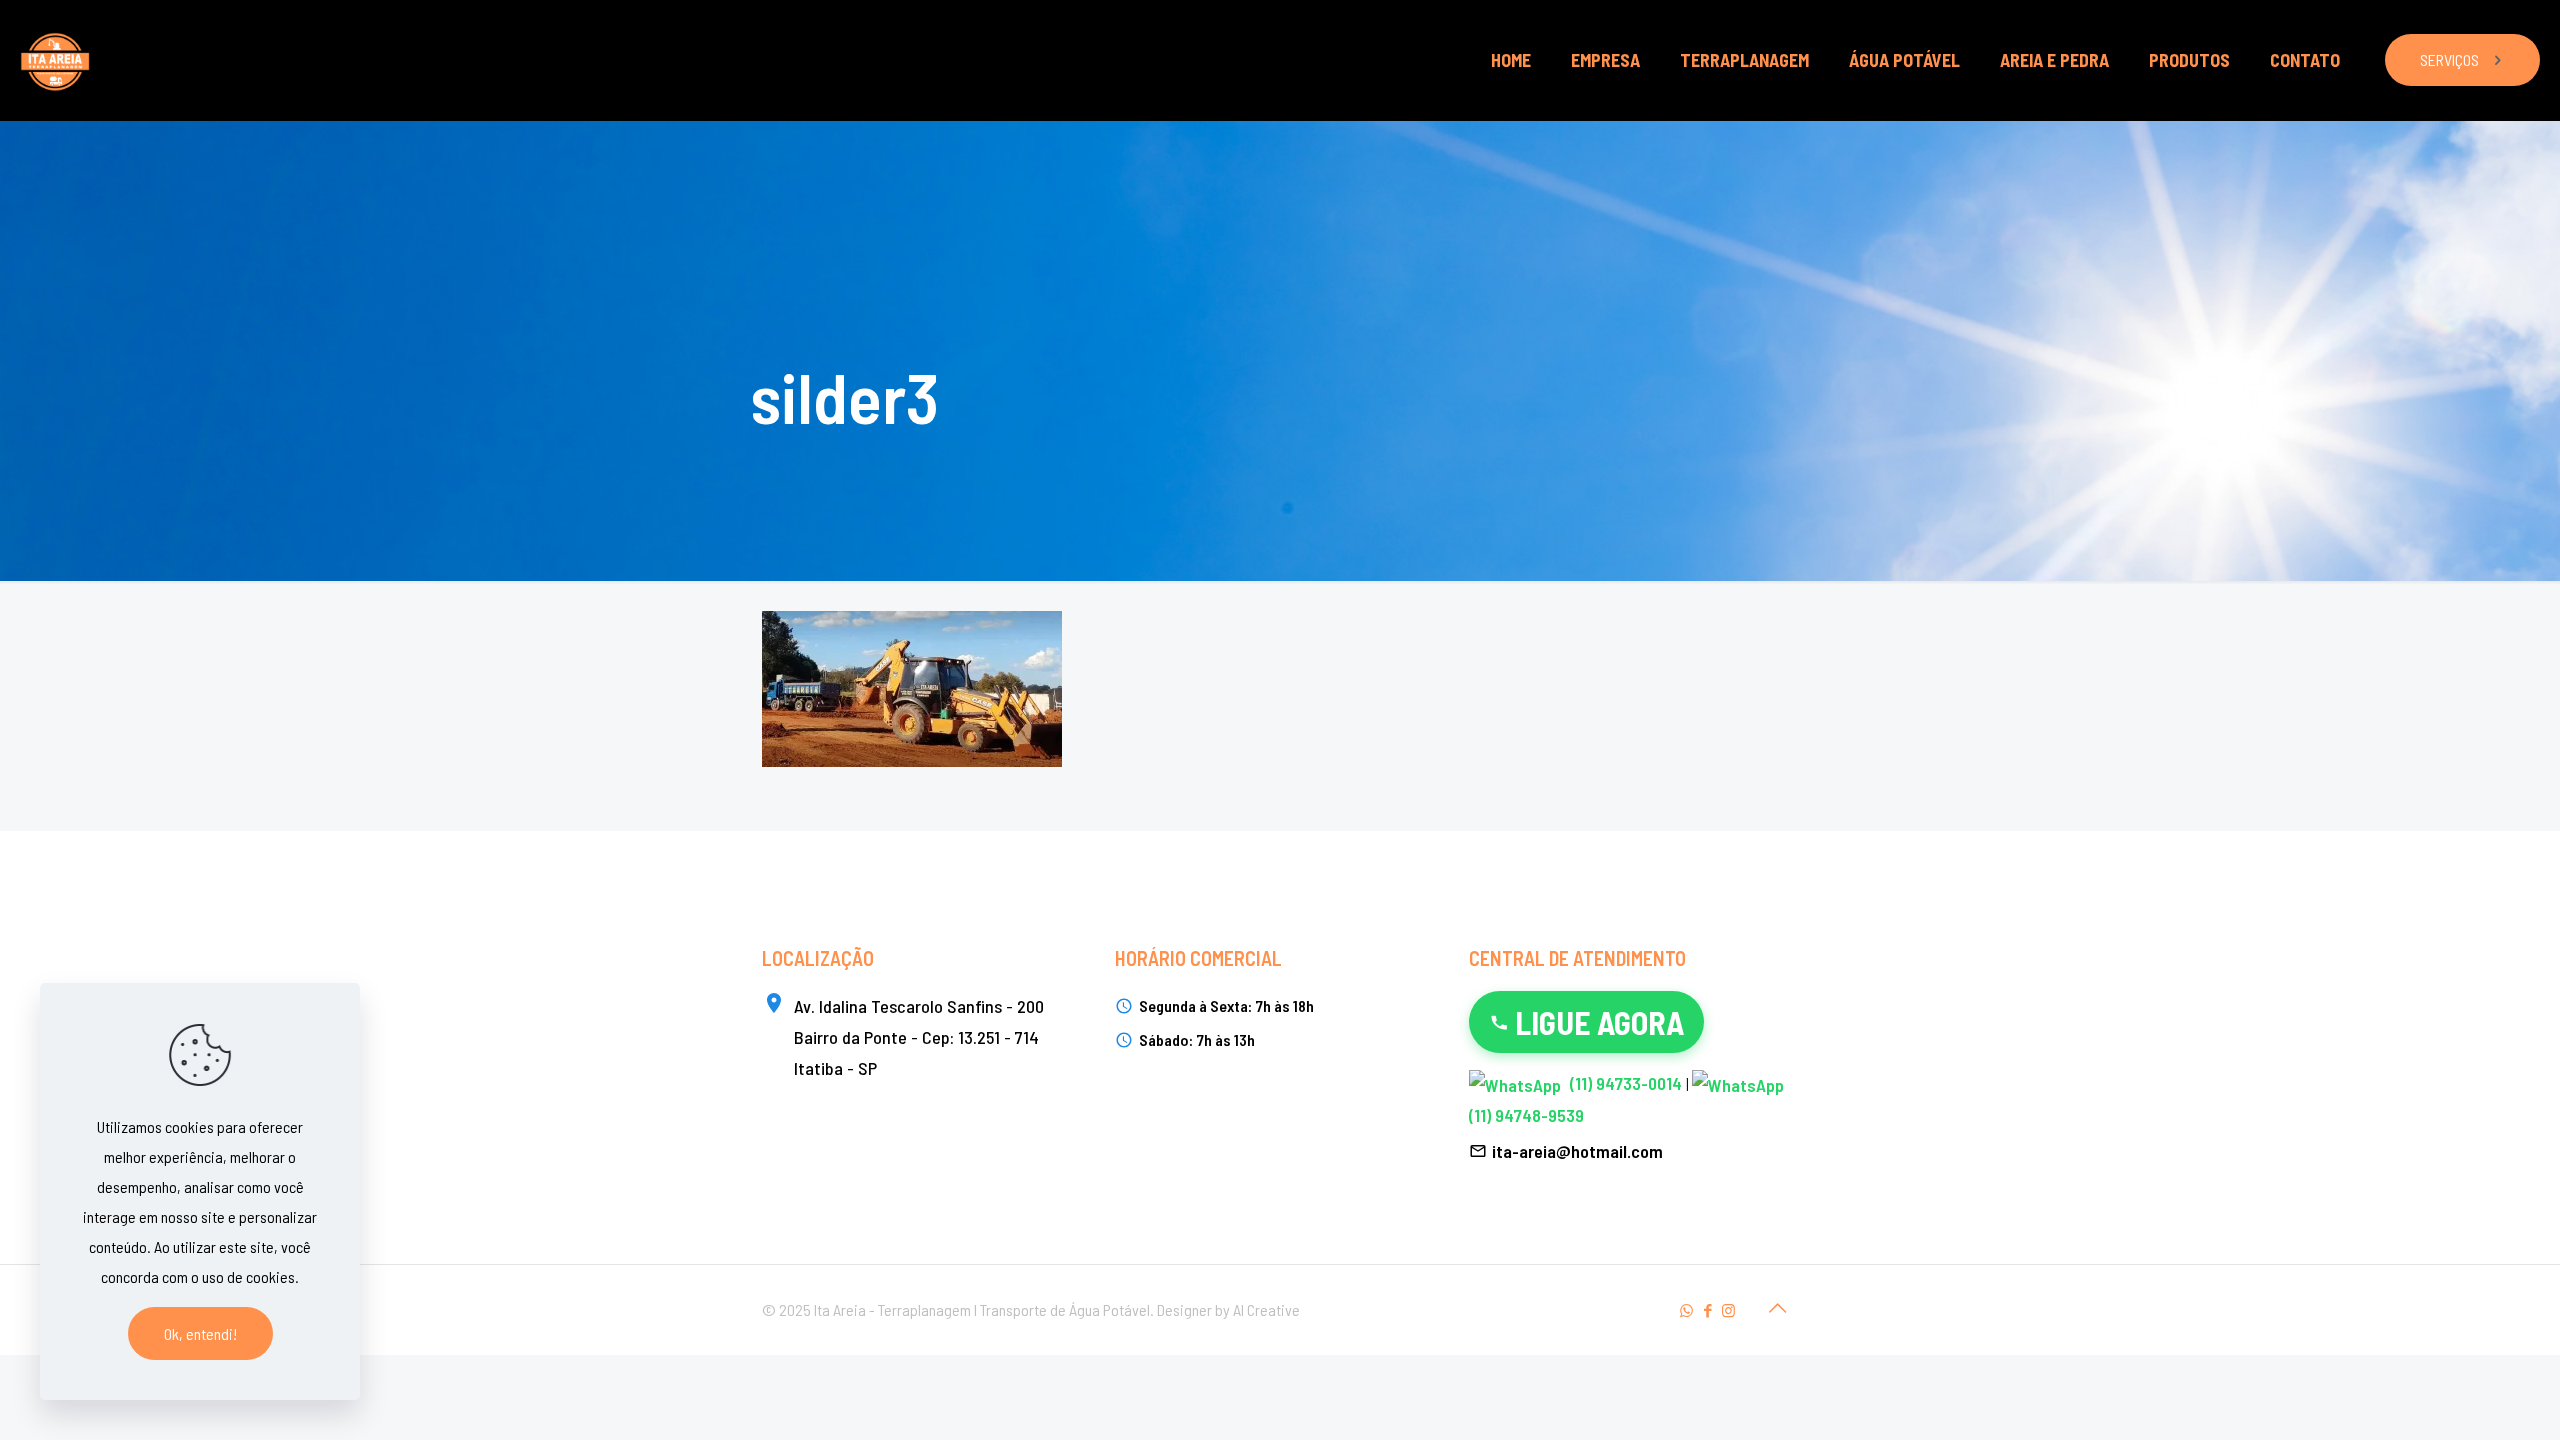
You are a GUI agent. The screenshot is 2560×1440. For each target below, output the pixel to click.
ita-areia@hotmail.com (1577, 1151)
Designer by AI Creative (1228, 1309)
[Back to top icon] (1777, 1307)
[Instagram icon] (1728, 1310)
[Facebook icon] (1707, 1310)
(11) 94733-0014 (1626, 1083)
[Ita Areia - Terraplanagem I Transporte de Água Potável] (55, 60)
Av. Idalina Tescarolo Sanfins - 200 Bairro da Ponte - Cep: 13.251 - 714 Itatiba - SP (919, 1037)
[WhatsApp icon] (1686, 1310)
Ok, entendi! (200, 1333)
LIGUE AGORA (1599, 1022)
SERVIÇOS (2449, 59)
